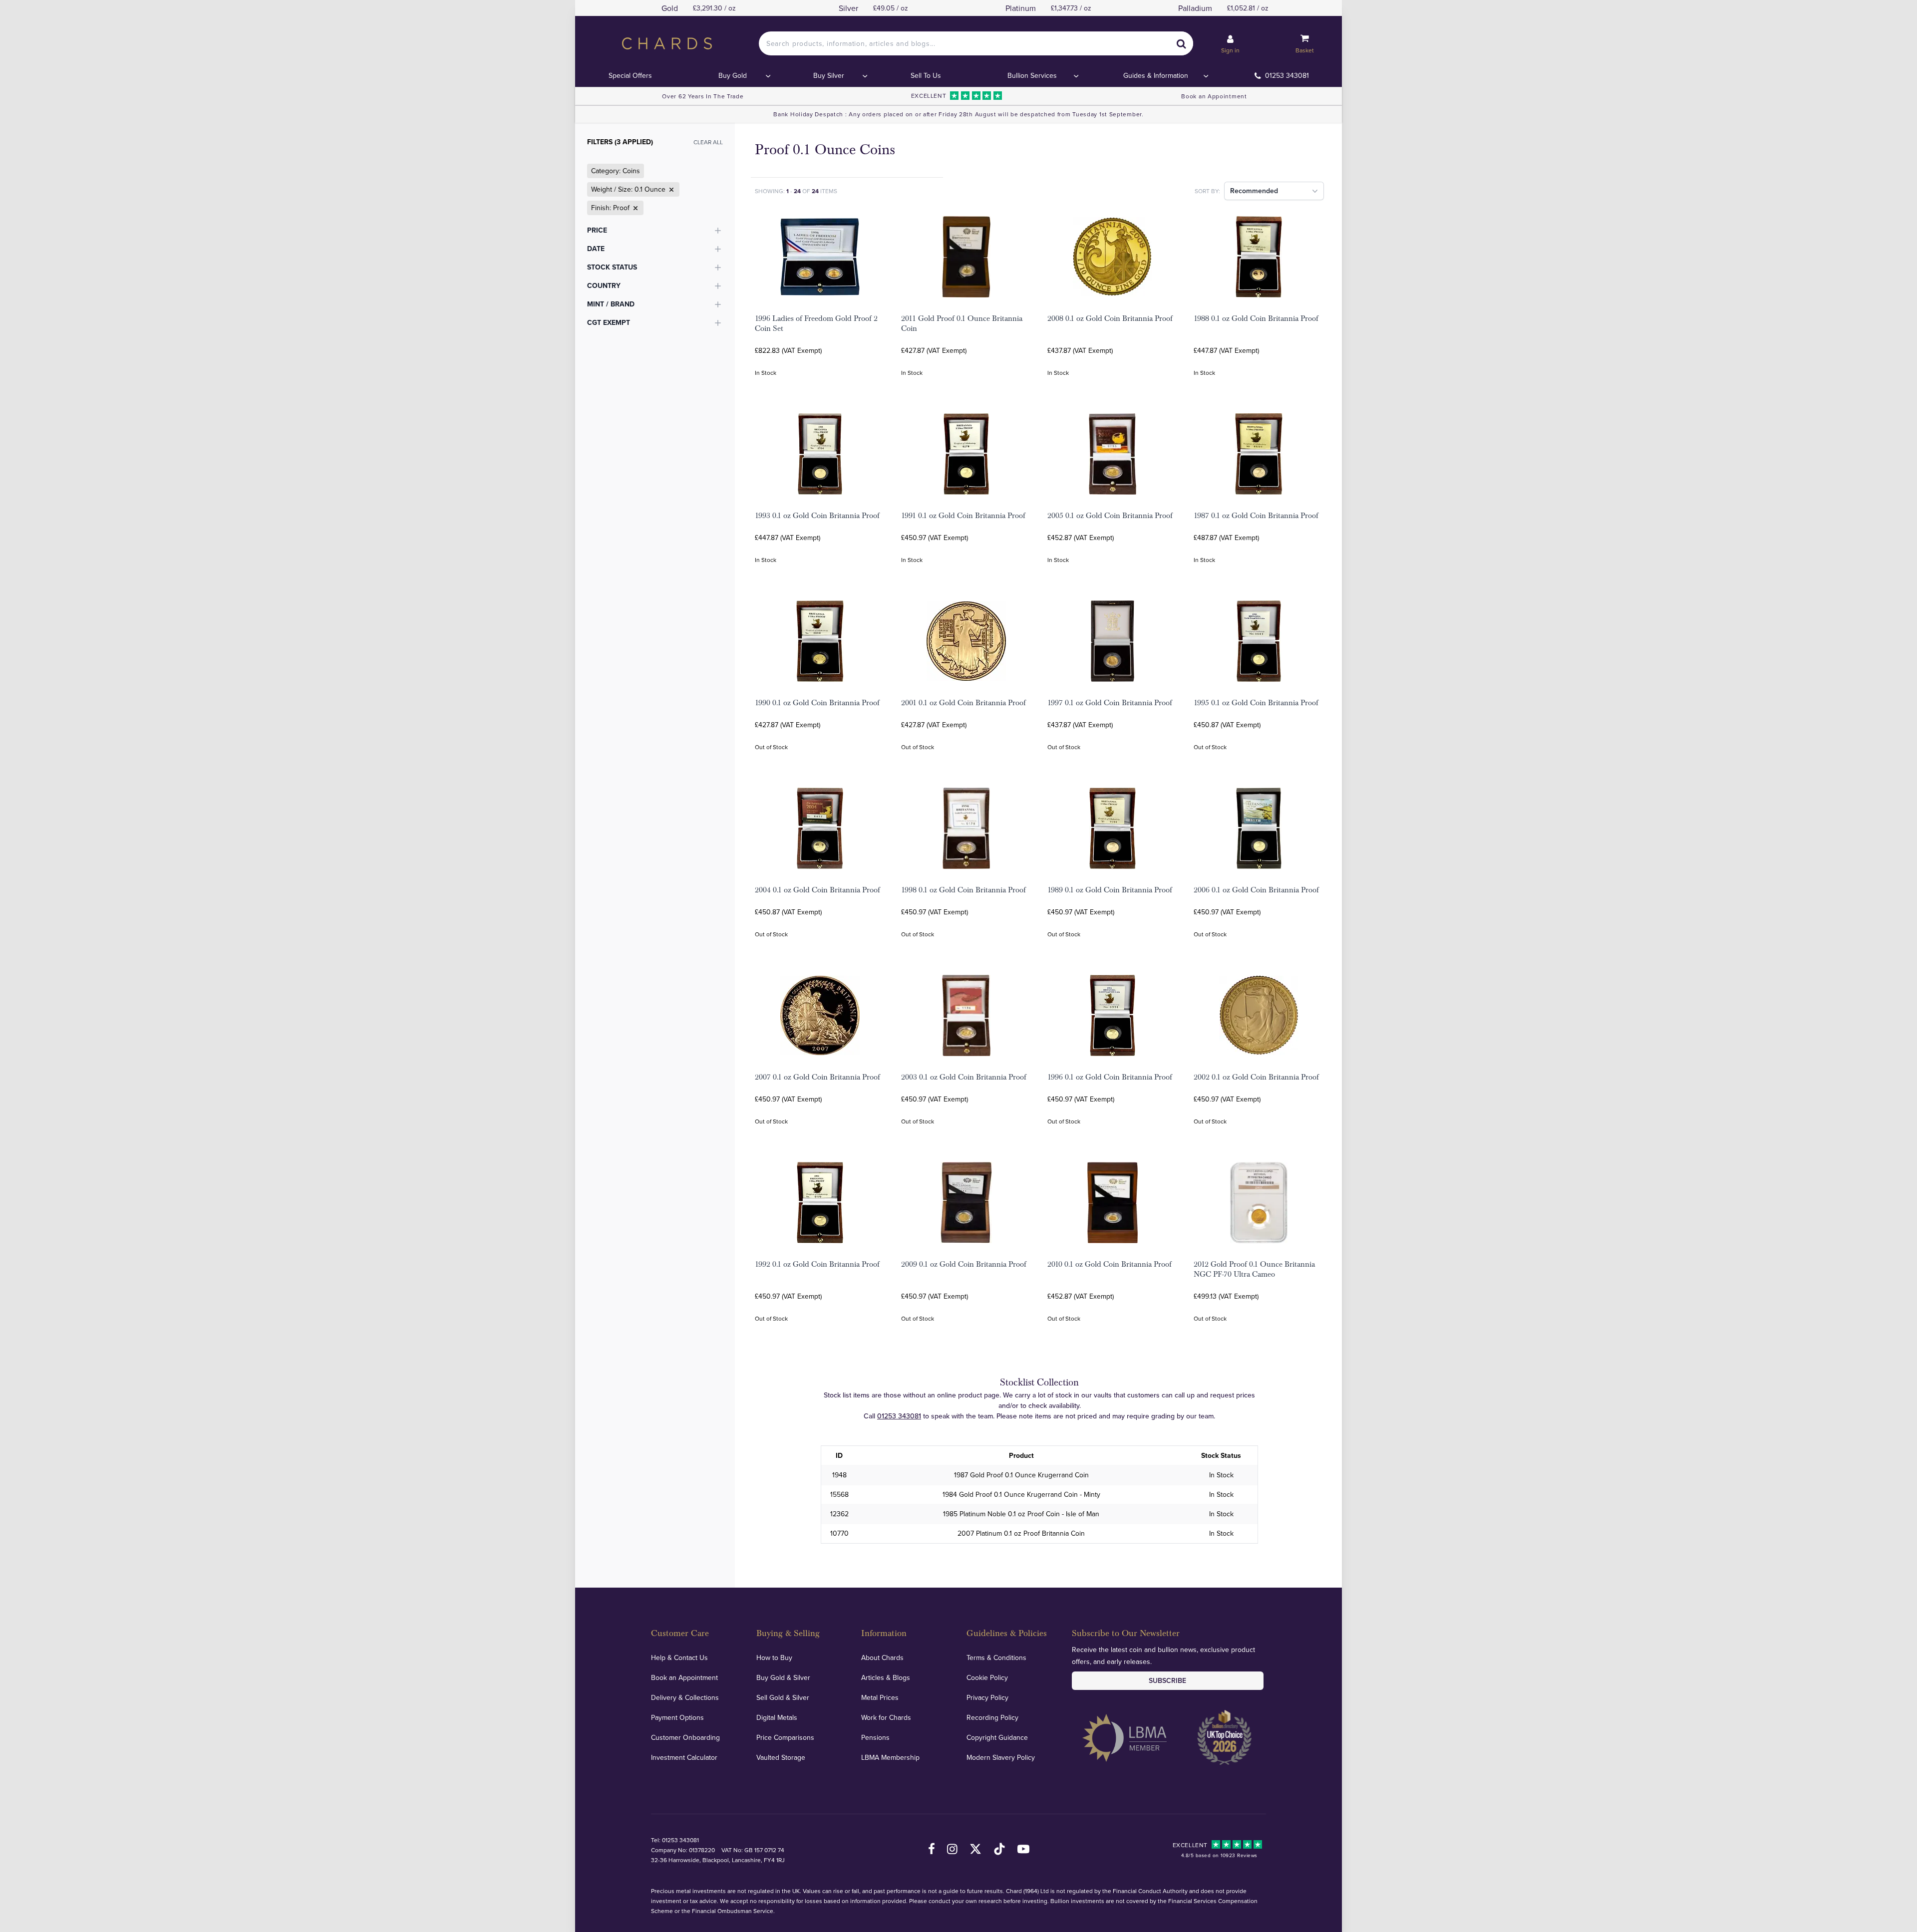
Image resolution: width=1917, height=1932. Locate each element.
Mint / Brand (611, 304)
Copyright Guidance (997, 1737)
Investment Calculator (684, 1757)
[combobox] (976, 43)
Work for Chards (886, 1717)
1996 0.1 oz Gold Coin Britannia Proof (1110, 1077)
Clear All (708, 142)
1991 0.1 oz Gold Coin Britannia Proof (963, 516)
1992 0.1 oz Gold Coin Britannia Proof (817, 1264)
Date (596, 249)
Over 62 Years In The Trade (703, 96)
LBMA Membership (890, 1757)
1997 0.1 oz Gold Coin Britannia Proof (1110, 703)
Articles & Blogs (886, 1677)
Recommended (1254, 191)
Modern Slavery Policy (1001, 1757)
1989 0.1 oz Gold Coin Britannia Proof (1110, 890)
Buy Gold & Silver (783, 1677)
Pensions (875, 1737)
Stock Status (612, 267)
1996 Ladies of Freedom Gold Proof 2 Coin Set (816, 323)
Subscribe (1167, 1680)
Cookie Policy (987, 1677)
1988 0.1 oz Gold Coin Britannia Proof (1256, 318)
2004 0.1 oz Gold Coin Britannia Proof (817, 890)
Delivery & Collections (685, 1697)
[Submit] (1181, 43)
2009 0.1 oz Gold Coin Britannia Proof (964, 1264)
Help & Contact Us (679, 1657)
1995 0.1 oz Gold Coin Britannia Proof (1256, 703)
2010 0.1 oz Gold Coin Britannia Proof (1110, 1264)
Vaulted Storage (781, 1757)
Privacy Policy (987, 1697)
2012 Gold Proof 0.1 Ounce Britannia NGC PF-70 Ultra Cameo (1254, 1269)
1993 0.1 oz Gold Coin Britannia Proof (817, 516)
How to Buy (774, 1657)
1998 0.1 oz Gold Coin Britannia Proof (963, 890)
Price (597, 230)
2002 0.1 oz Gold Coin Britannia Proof (1256, 1077)
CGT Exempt (609, 322)
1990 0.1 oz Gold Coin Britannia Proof (817, 703)
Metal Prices (880, 1697)
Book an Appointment (1214, 96)
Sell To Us (926, 75)
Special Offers (630, 75)
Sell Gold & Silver (783, 1697)
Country (604, 285)
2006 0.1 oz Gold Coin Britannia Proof (1256, 890)
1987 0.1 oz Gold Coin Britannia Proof (1256, 516)
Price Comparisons (785, 1737)
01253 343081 (1287, 75)
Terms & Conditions (996, 1657)
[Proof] (635, 208)
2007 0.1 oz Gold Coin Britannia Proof (817, 1077)
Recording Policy (992, 1717)
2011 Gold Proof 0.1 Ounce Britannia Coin (962, 323)
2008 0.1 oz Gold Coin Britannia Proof (1110, 318)
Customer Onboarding (685, 1737)
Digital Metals (777, 1717)
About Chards (882, 1657)
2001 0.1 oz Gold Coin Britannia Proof (963, 703)
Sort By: (1207, 191)
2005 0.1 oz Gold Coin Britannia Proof (1110, 516)
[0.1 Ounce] (670, 190)
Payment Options (677, 1717)
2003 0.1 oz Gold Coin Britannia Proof (964, 1077)
